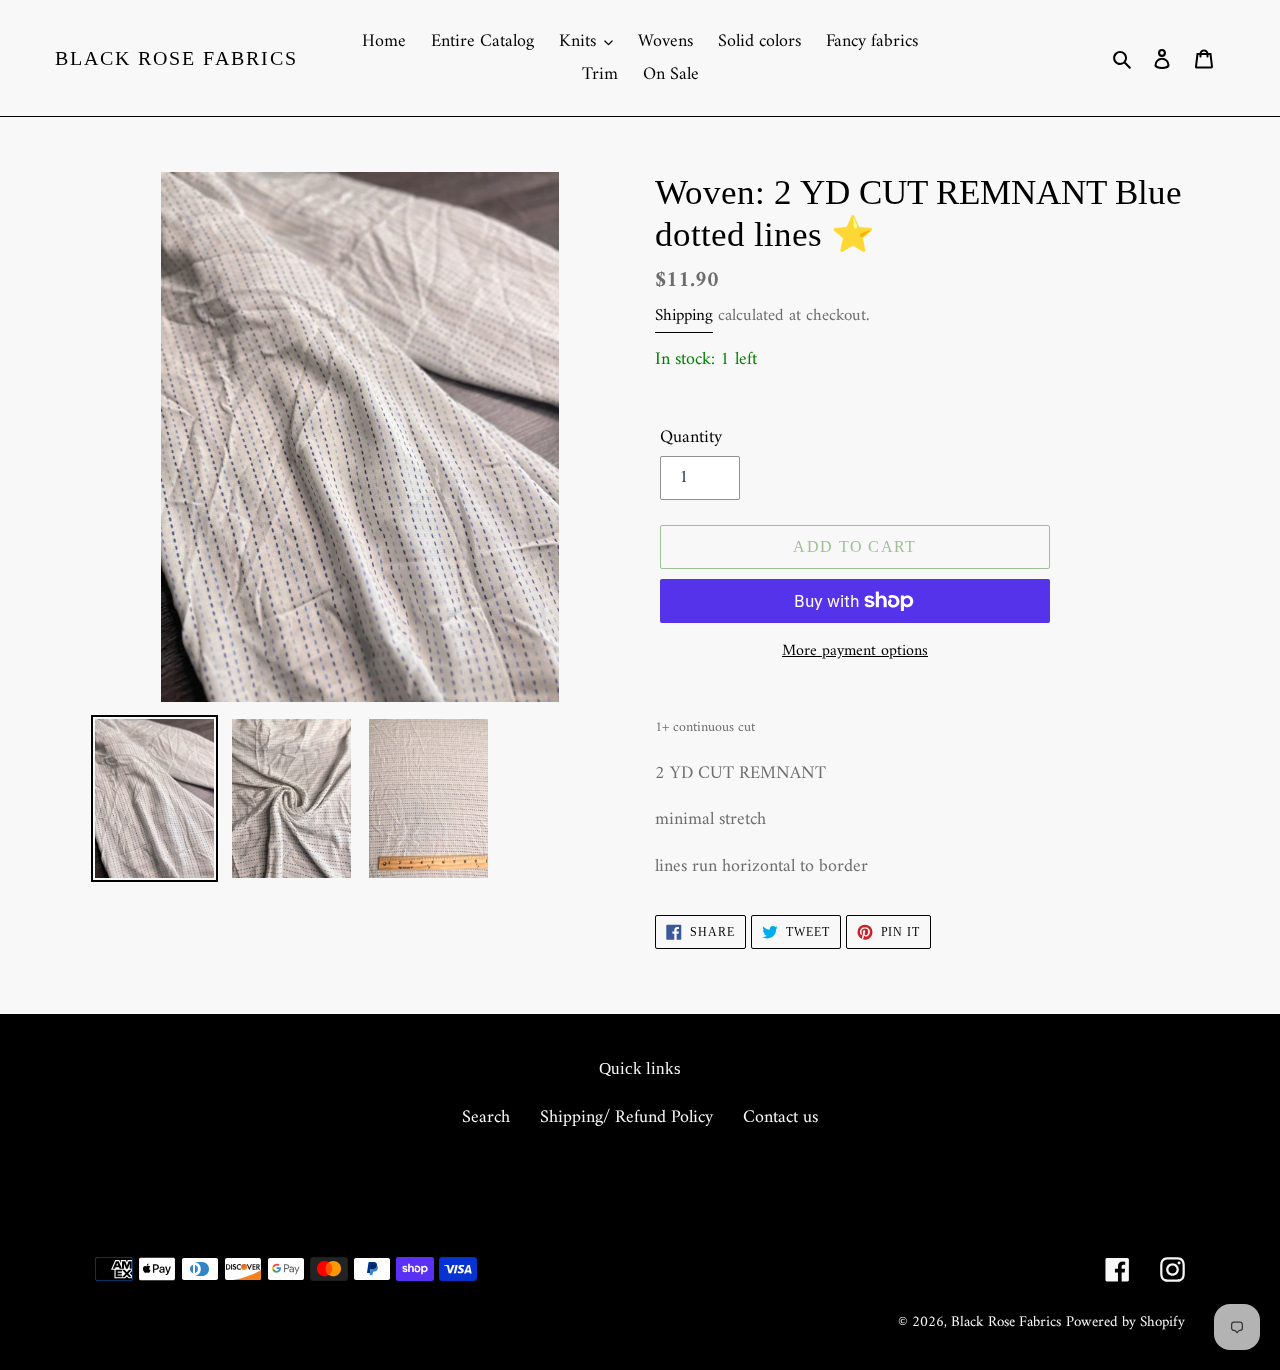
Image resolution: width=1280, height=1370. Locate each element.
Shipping (684, 316)
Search (486, 1117)
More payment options (855, 651)
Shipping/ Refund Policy (626, 1117)
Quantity (691, 437)
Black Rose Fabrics (176, 58)
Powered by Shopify (1125, 1322)
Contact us (780, 1117)
